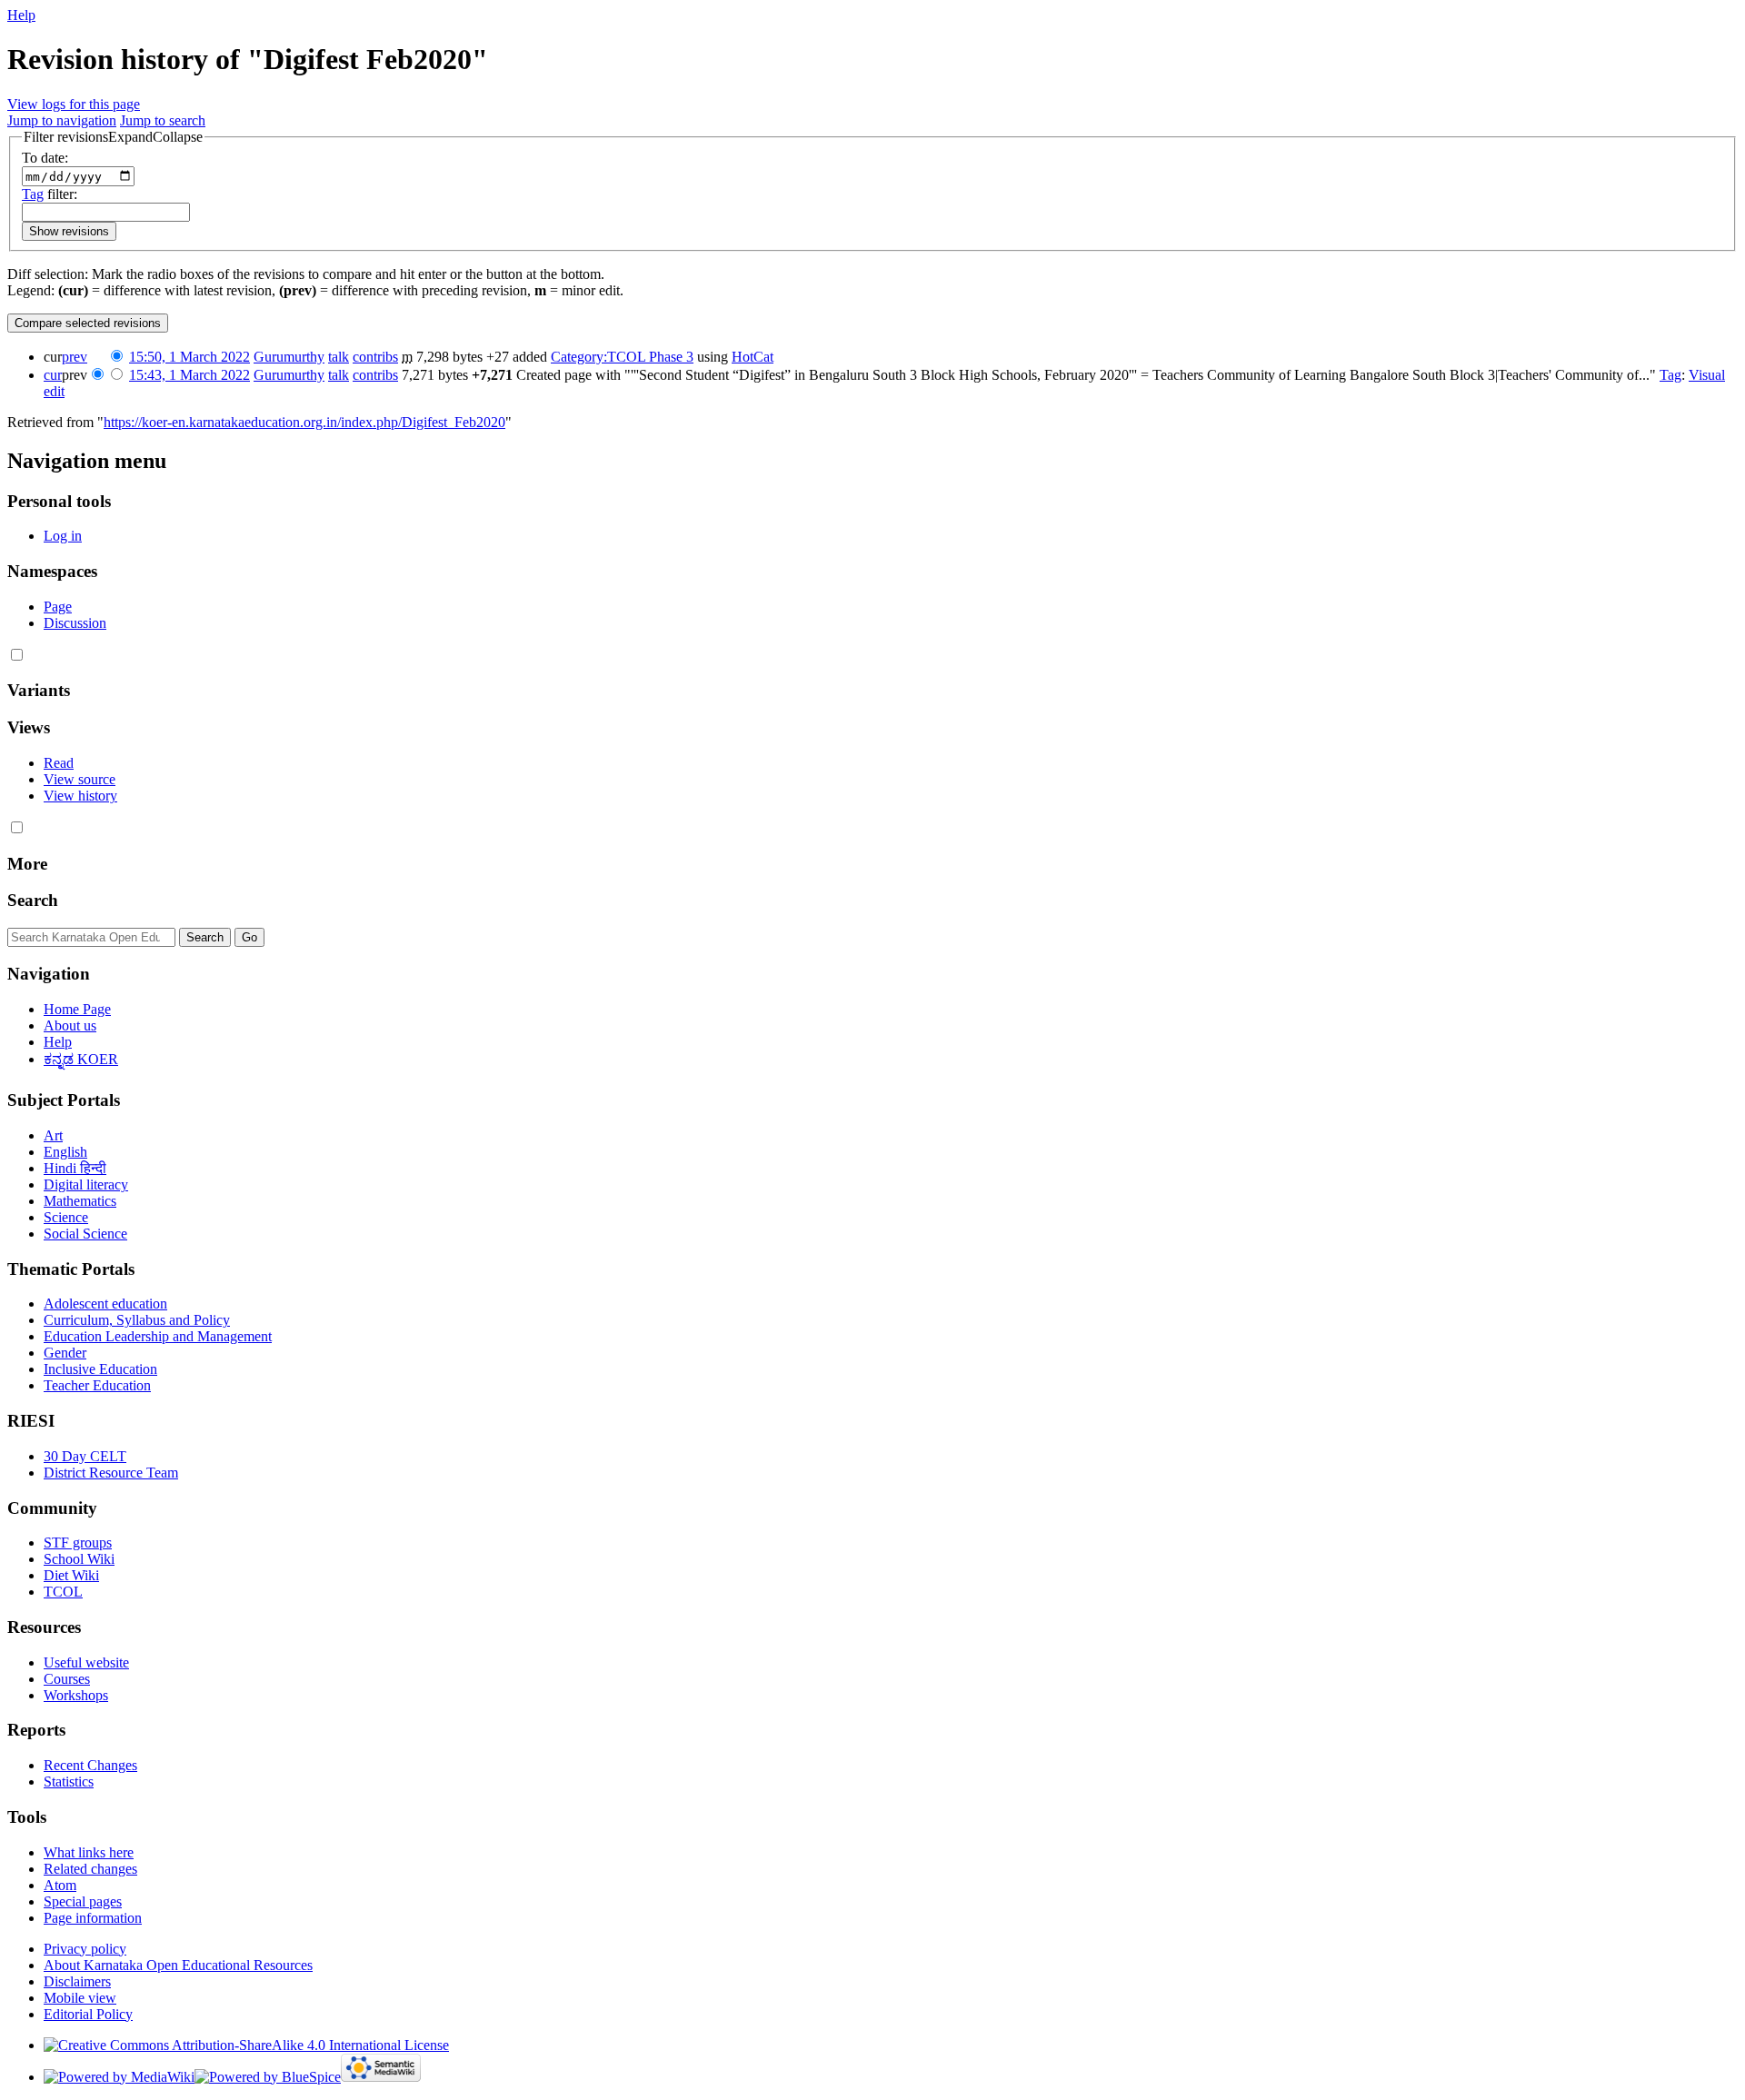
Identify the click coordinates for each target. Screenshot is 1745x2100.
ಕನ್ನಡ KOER (81, 1059)
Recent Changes (90, 1765)
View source (80, 779)
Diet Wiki (71, 1575)
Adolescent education (105, 1304)
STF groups (78, 1543)
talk (339, 357)
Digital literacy (86, 1184)
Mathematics (80, 1201)
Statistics (69, 1782)
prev (75, 357)
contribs (375, 357)
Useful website (86, 1662)
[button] (113, 137)
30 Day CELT (85, 1456)
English (65, 1152)
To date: (45, 158)
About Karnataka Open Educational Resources (178, 1965)
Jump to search (163, 120)
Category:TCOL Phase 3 (622, 357)
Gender (65, 1353)
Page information (93, 1918)
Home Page (77, 1009)
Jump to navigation (62, 120)
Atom (60, 1885)
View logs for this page (74, 104)
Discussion (75, 623)
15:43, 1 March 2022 (189, 375)
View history (80, 796)
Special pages (83, 1901)
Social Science (85, 1234)
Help (21, 15)
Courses (67, 1679)
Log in (63, 536)
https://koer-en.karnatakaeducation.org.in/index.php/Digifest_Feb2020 (304, 422)
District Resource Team (111, 1473)
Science (66, 1217)
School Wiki (79, 1559)
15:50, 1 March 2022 (189, 357)
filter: (50, 194)
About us (70, 1025)
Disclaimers (77, 1981)
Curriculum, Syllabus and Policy (137, 1320)
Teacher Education (97, 1385)
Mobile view (80, 1998)
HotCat (753, 357)
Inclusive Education (100, 1369)
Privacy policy (85, 1949)
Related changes (90, 1869)
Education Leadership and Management (158, 1336)
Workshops (76, 1695)
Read (59, 763)
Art (53, 1135)
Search (33, 900)
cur (53, 375)
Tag (33, 194)
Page (58, 607)
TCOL (63, 1592)
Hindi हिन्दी (75, 1168)
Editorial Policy (88, 2014)
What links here (89, 1852)
